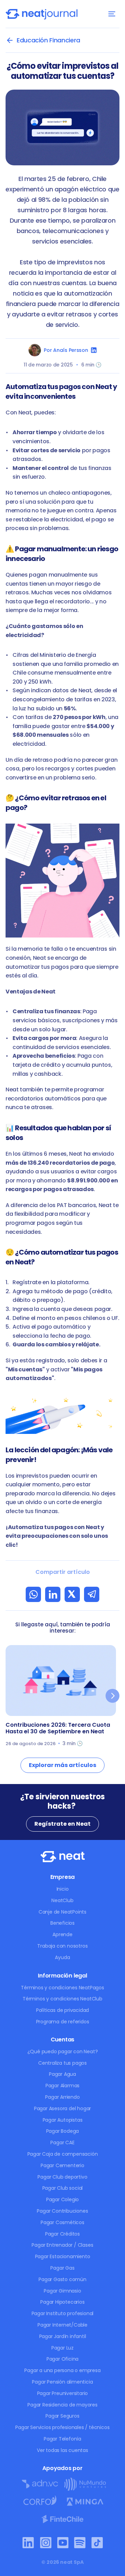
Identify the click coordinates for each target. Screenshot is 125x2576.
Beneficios (62, 1923)
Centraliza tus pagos (62, 2063)
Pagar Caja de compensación (63, 2154)
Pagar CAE (62, 2142)
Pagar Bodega (63, 2131)
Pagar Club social (63, 2188)
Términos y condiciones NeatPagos (62, 1988)
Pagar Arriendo (62, 2097)
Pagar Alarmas (62, 2086)
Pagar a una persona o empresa (62, 2370)
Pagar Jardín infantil (63, 2336)
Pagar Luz (62, 2348)
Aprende (62, 1934)
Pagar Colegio (62, 2199)
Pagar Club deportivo (62, 2177)
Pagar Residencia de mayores (62, 2405)
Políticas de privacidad (62, 2010)
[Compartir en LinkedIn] (53, 1594)
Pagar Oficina (62, 2359)
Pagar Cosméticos (62, 2222)
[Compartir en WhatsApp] (33, 1594)
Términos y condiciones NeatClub (62, 1999)
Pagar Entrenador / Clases (62, 2245)
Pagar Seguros (62, 2416)
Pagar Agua (62, 2074)
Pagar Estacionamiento (63, 2256)
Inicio (63, 1889)
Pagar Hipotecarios (62, 2302)
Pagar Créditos (62, 2234)
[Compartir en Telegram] (92, 1594)
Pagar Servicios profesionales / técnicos (62, 2427)
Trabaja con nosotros (62, 1946)
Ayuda (62, 1957)
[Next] (112, 1696)
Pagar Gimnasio (62, 2291)
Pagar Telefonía (62, 2439)
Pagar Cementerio (62, 2165)
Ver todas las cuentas (62, 2450)
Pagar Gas (62, 2268)
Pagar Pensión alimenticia (62, 2382)
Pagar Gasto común (62, 2279)
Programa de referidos (63, 2022)
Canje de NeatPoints (62, 1912)
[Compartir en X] (72, 1594)
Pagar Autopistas (63, 2120)
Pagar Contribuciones (62, 2211)
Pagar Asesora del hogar (62, 2108)
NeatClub (62, 1900)
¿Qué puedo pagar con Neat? (63, 2051)
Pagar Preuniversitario (63, 2393)
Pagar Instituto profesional (63, 2313)
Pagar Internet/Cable (62, 2325)
